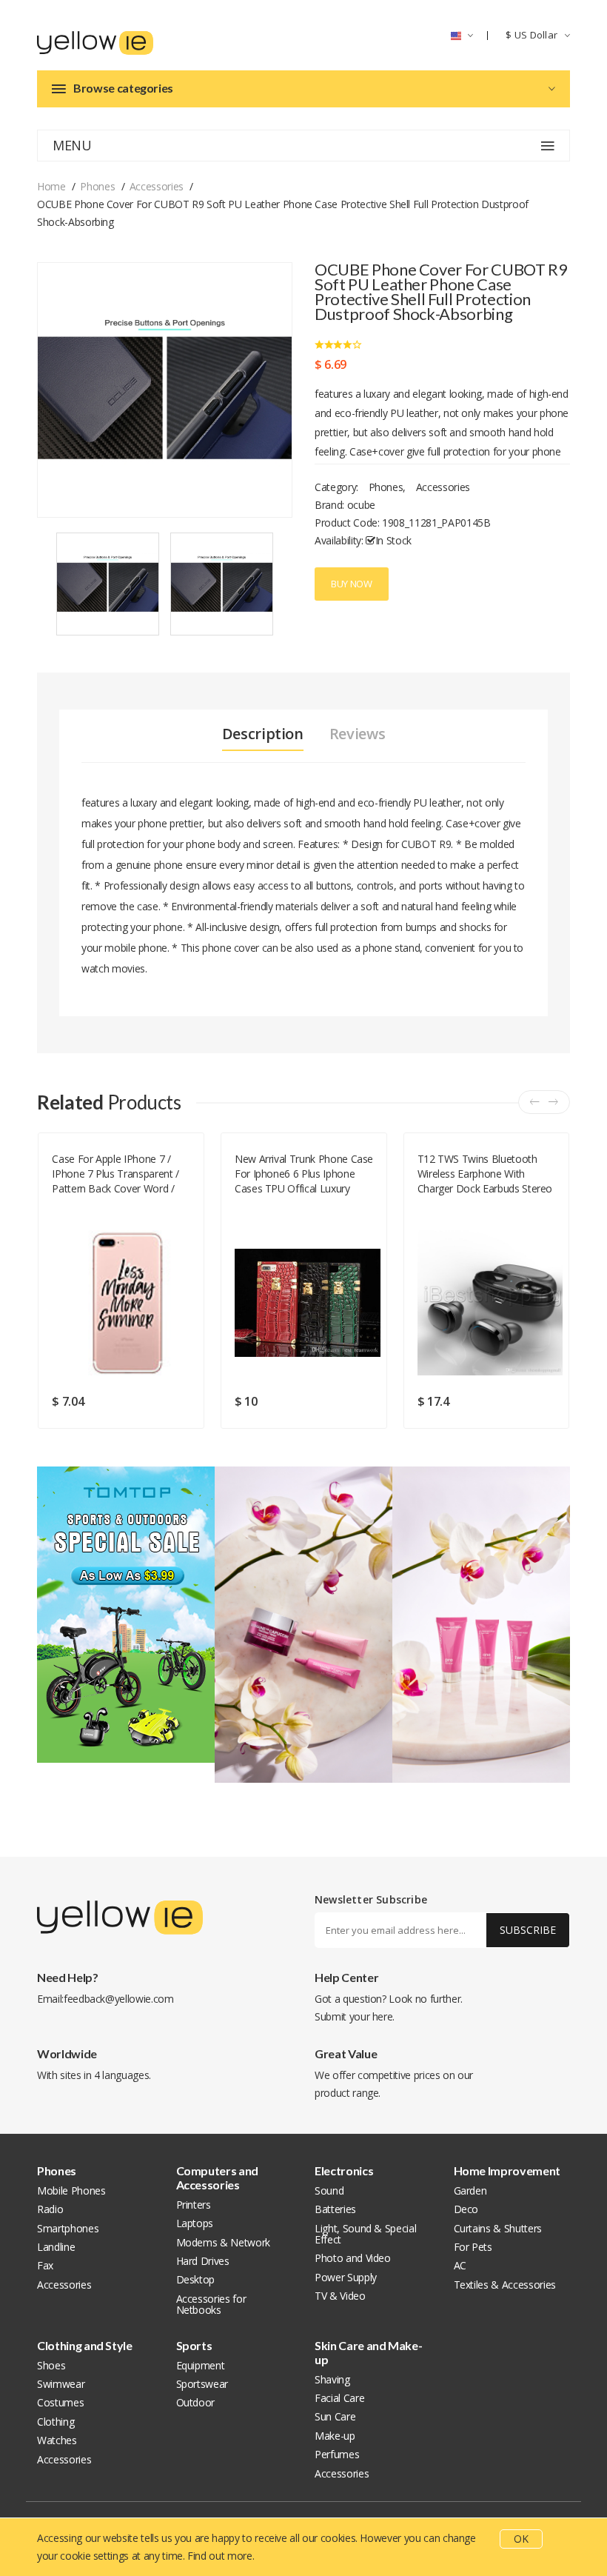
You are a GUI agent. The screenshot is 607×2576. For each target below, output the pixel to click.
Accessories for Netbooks (211, 2304)
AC (460, 2265)
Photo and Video (353, 2258)
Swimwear (61, 2384)
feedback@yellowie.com (119, 1999)
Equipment (201, 2365)
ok (521, 2539)
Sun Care (335, 2416)
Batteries (335, 2209)
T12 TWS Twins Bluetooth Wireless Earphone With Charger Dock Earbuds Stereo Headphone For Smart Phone (485, 1174)
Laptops (195, 2223)
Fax (45, 2265)
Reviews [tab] (358, 734)
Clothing (56, 2422)
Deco (466, 2209)
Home (51, 186)
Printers (194, 2205)
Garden (470, 2190)
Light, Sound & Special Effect (365, 2234)
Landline (56, 2247)
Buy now (352, 584)
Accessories (157, 186)
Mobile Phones (71, 2190)
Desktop (196, 2279)
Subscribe (528, 1930)
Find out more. (221, 2556)
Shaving (332, 2379)
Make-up (335, 2436)
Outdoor (196, 2402)
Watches (57, 2440)
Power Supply (346, 2277)
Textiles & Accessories (505, 2285)
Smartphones (68, 2228)
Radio (50, 2209)
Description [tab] (263, 734)
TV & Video (340, 2296)
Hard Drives (203, 2261)
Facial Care (339, 2398)
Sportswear (202, 2384)
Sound (329, 2190)
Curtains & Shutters (498, 2228)
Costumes (60, 2402)
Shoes (51, 2365)
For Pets (473, 2247)
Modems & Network (223, 2242)
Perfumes (337, 2454)
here (383, 2016)
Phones (97, 186)
